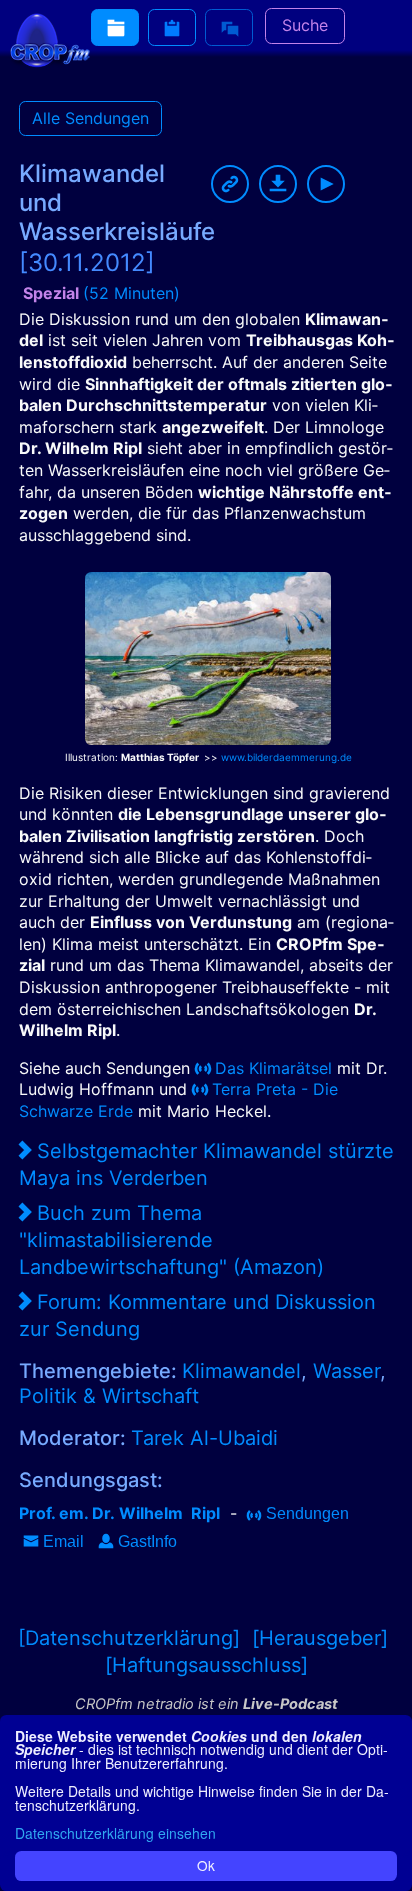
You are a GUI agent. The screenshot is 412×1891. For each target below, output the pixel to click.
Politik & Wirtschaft (109, 1396)
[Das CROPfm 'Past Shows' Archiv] (115, 27)
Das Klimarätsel (273, 1068)
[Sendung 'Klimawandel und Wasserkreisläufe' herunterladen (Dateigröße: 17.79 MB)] (278, 184)
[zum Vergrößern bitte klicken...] (208, 652)
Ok (206, 1865)
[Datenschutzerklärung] (129, 1638)
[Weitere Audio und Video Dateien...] (172, 27)
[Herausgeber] (320, 1638)
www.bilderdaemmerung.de (286, 757)
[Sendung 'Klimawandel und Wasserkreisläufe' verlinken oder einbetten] (230, 184)
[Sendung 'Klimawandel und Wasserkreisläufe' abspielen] (326, 184)
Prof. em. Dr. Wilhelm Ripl (119, 1513)
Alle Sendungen (90, 118)
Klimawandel (241, 1371)
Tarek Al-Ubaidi (204, 1438)
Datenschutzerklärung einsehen (115, 1833)
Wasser (346, 1371)
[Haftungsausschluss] (206, 1665)
